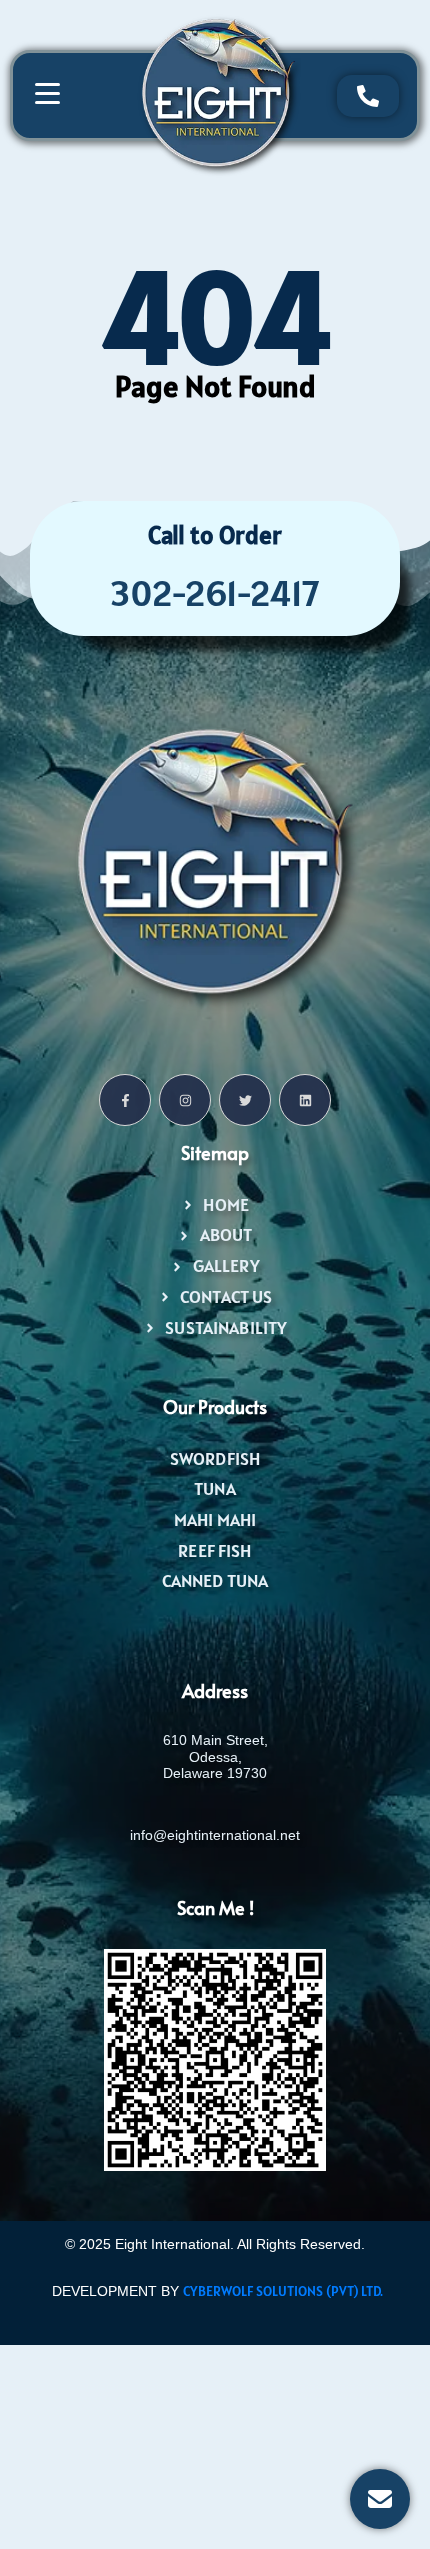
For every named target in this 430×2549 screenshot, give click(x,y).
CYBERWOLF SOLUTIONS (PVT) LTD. (283, 2291)
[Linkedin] (305, 1100)
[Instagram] (185, 1100)
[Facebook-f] (125, 1100)
